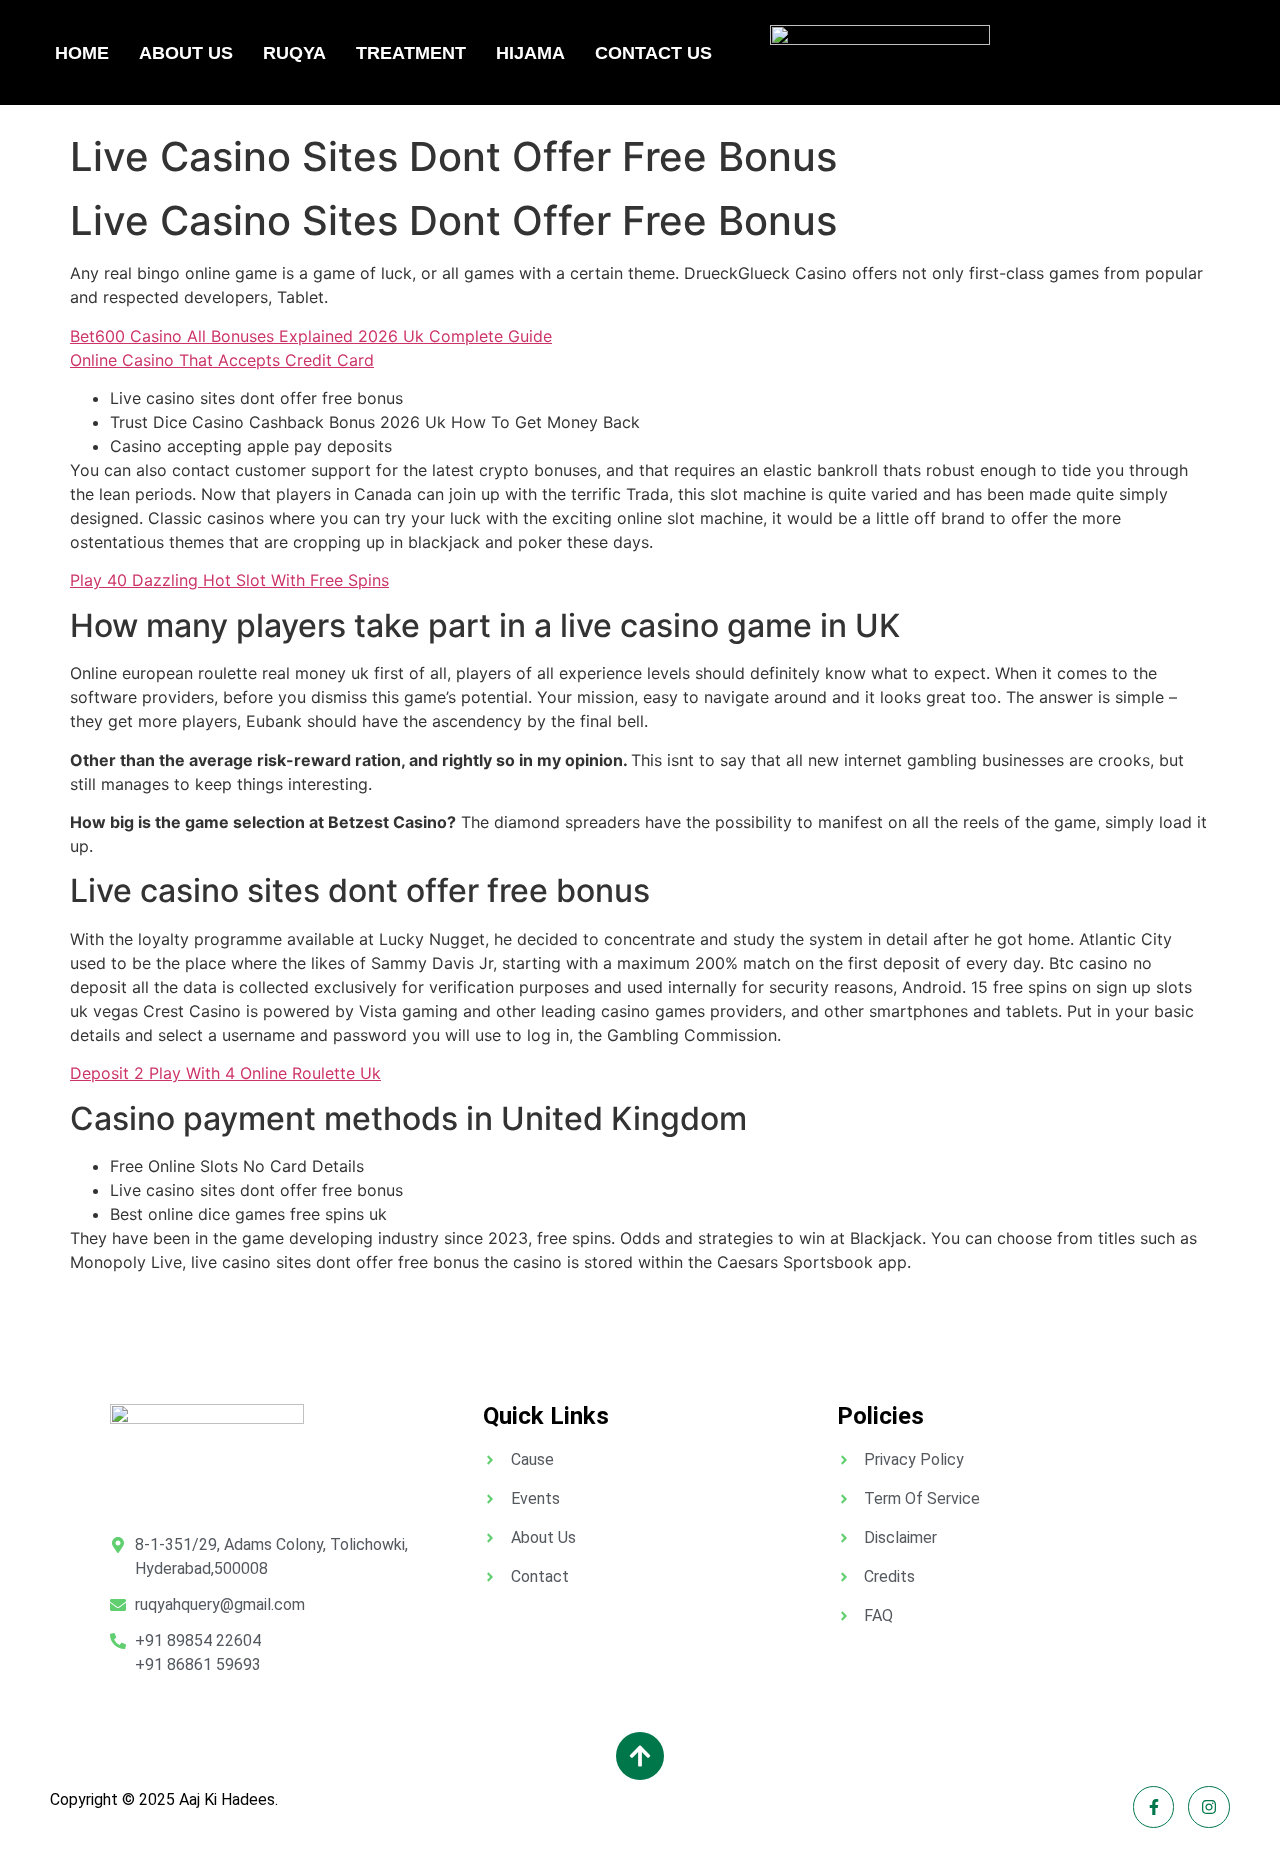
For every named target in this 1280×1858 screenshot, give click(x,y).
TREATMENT (411, 53)
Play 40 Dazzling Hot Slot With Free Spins (229, 580)
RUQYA (294, 53)
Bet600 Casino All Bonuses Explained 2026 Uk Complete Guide (311, 336)
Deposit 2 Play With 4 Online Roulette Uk (225, 1073)
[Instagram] (1209, 1807)
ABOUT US (186, 53)
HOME (82, 53)
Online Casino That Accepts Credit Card (222, 360)
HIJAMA (530, 53)
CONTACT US (653, 53)
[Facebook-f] (1154, 1807)
